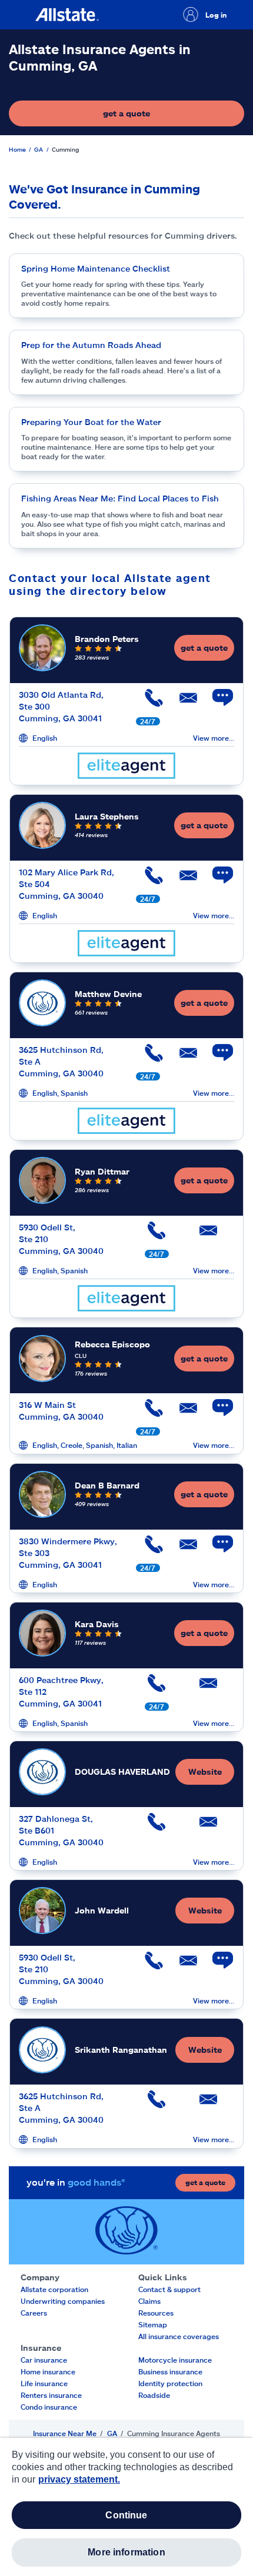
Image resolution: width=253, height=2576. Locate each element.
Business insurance (170, 2371)
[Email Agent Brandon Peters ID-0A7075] (183, 702)
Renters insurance (51, 2395)
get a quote (162, 116)
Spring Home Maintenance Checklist (96, 268)
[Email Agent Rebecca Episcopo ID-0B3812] (183, 1412)
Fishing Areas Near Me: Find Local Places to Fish (120, 498)
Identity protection (170, 2383)
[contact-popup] (217, 704)
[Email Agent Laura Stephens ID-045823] (183, 880)
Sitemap (153, 2324)
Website (205, 1772)
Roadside (154, 2395)
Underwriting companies (63, 2301)
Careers (34, 2313)
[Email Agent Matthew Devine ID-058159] (183, 1057)
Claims (149, 2301)
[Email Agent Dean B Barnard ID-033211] (183, 1549)
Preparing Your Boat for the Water (91, 422)
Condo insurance (49, 2407)
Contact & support (169, 2289)
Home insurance (48, 2371)
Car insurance (44, 2360)
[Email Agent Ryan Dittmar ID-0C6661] (208, 1235)
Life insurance (44, 2383)
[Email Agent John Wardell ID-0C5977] (183, 1965)
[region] (126, 2507)
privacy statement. (79, 2479)
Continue (126, 2515)
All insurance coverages (179, 2336)
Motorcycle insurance (175, 2360)
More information (126, 2552)
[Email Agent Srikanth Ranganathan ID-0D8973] (208, 2104)
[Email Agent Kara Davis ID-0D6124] (208, 1687)
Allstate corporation (54, 2289)
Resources (156, 2313)
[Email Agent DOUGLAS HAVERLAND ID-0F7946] (208, 1826)
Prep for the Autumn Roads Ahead (91, 345)
